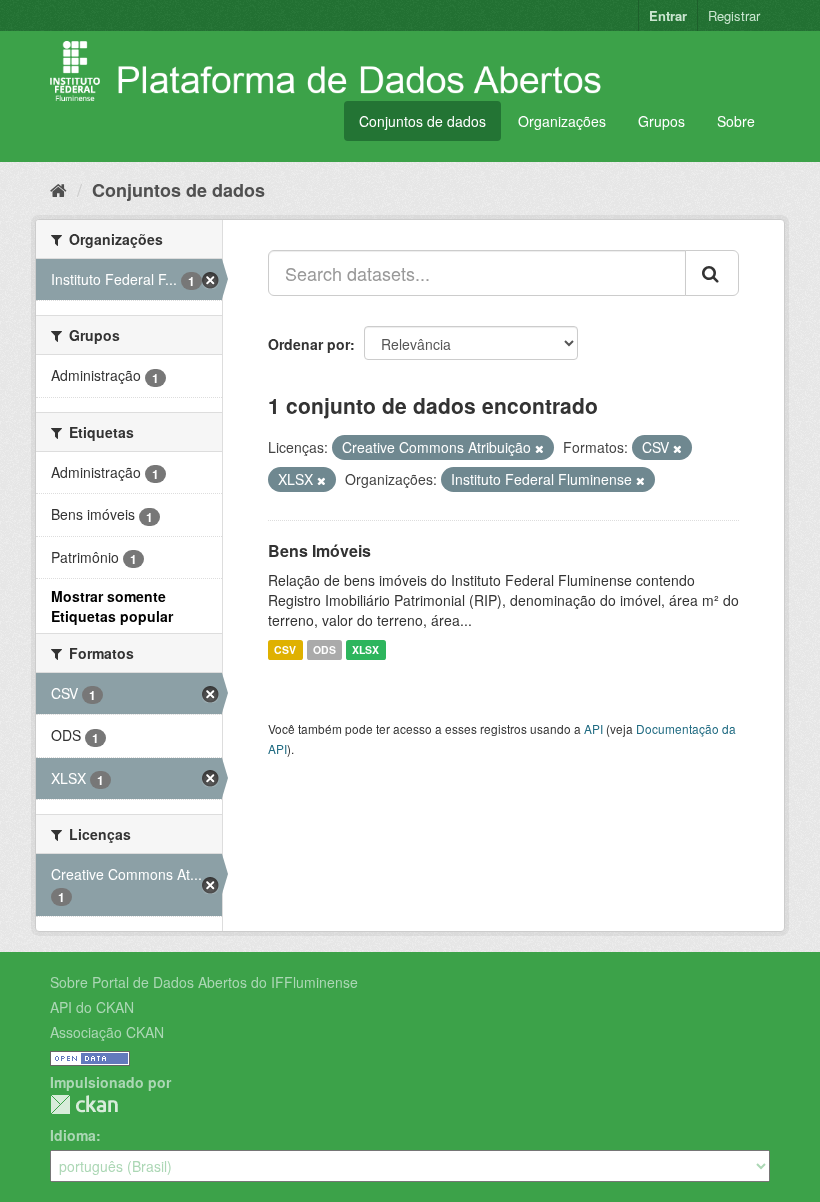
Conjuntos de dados (422, 121)
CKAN (84, 1104)
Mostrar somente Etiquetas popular (112, 606)
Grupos (661, 121)
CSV (285, 649)
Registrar (734, 15)
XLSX (365, 649)
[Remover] (539, 448)
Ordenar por (309, 344)
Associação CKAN (107, 1032)
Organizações (562, 121)
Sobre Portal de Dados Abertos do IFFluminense (204, 982)
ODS (324, 649)
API (593, 728)
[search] (712, 273)
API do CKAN (92, 1007)
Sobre (736, 121)
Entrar (668, 15)
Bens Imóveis (319, 550)
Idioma (73, 1135)
